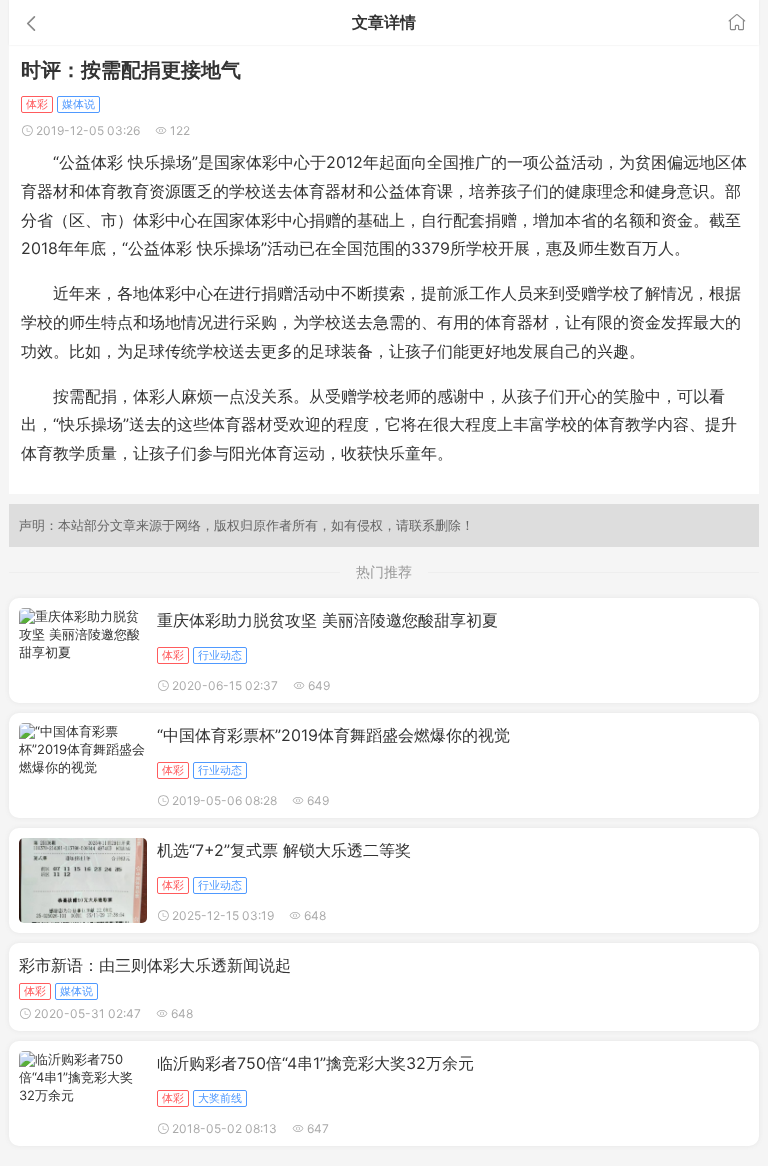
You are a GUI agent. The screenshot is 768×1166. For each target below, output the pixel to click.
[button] (127, 22)
